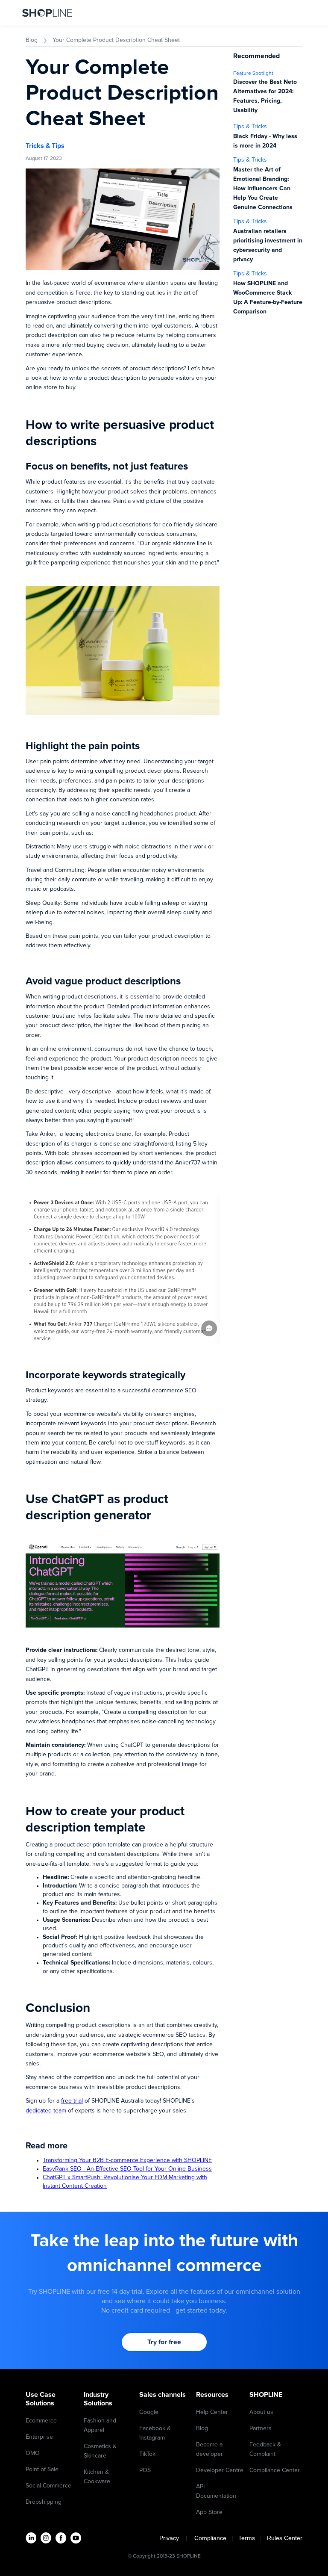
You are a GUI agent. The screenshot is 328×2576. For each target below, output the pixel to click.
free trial (72, 2101)
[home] (47, 13)
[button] (296, 13)
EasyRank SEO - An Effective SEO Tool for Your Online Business (127, 2169)
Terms (247, 2538)
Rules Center (285, 2538)
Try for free (164, 2342)
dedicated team (46, 2111)
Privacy (172, 2538)
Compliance (210, 2538)
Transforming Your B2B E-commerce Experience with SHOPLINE (127, 2160)
